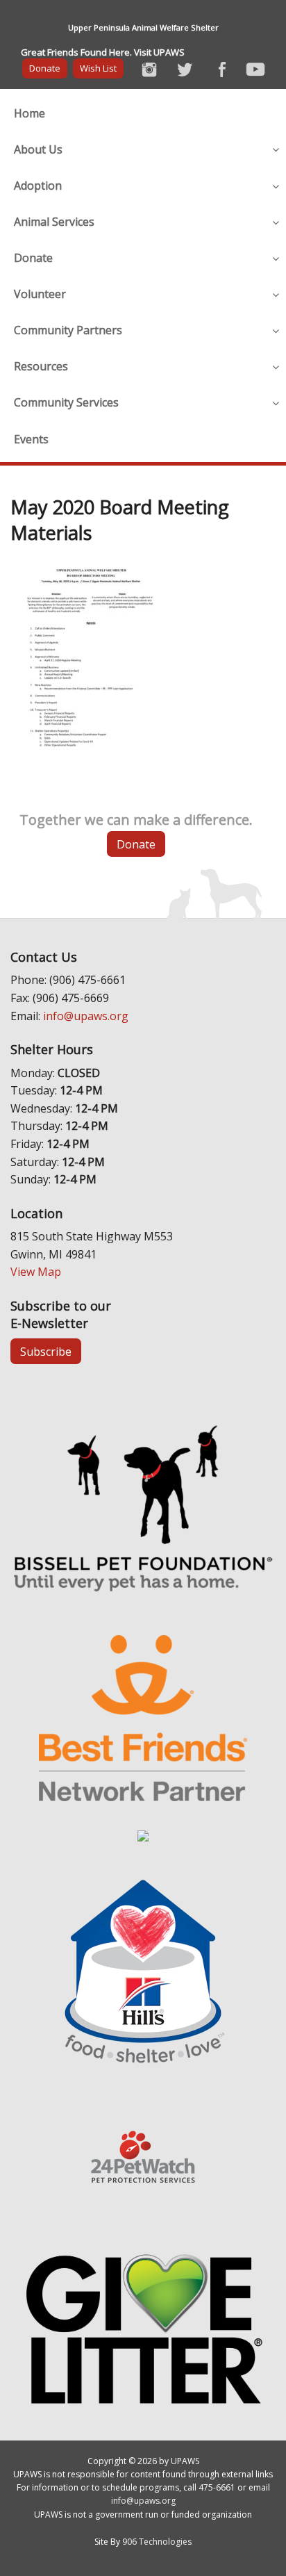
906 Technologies (157, 2542)
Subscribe (46, 1352)
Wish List (98, 68)
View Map (36, 1272)
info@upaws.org (86, 1016)
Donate (45, 68)
